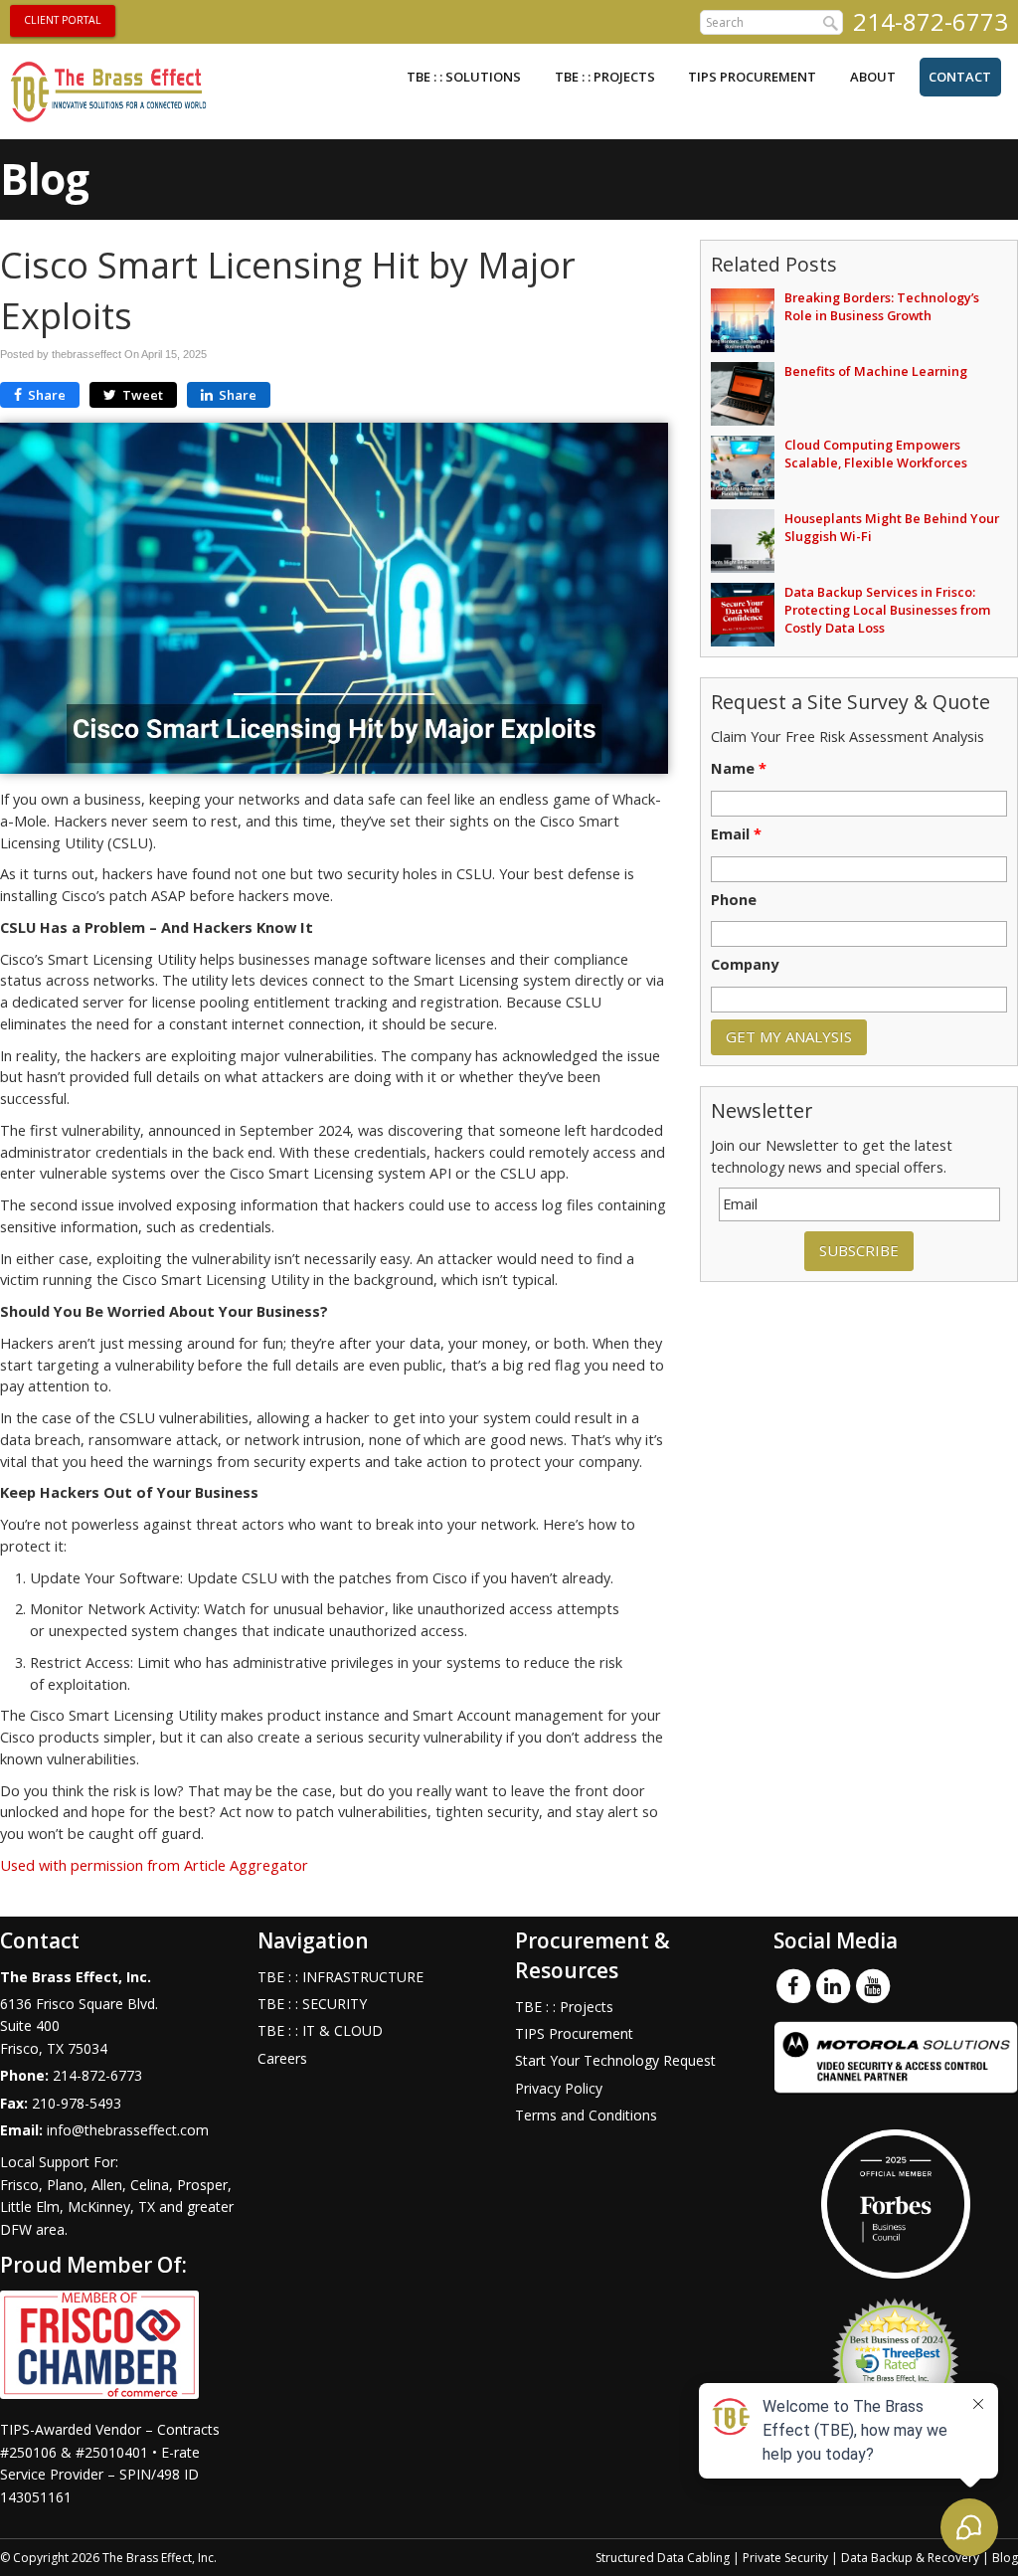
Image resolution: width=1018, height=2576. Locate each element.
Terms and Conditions (586, 2115)
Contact (960, 77)
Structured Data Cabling (663, 2558)
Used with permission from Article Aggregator (154, 1865)
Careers (282, 2058)
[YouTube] (873, 1984)
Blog (1005, 2558)
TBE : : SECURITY (312, 2004)
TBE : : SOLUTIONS (464, 77)
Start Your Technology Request (615, 2060)
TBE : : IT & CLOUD (320, 2030)
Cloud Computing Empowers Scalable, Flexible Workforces (876, 454)
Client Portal (63, 20)
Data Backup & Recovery (910, 2558)
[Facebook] (793, 1984)
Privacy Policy (559, 2088)
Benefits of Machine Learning (876, 371)
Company (745, 965)
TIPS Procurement (752, 77)
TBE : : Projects (605, 77)
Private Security (785, 2558)
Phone (734, 900)
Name (739, 769)
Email (736, 834)
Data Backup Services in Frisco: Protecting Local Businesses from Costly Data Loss (888, 610)
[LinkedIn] (833, 1984)
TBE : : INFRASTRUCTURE (340, 1977)
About (873, 77)
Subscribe (859, 1250)
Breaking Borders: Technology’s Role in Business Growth (882, 306)
